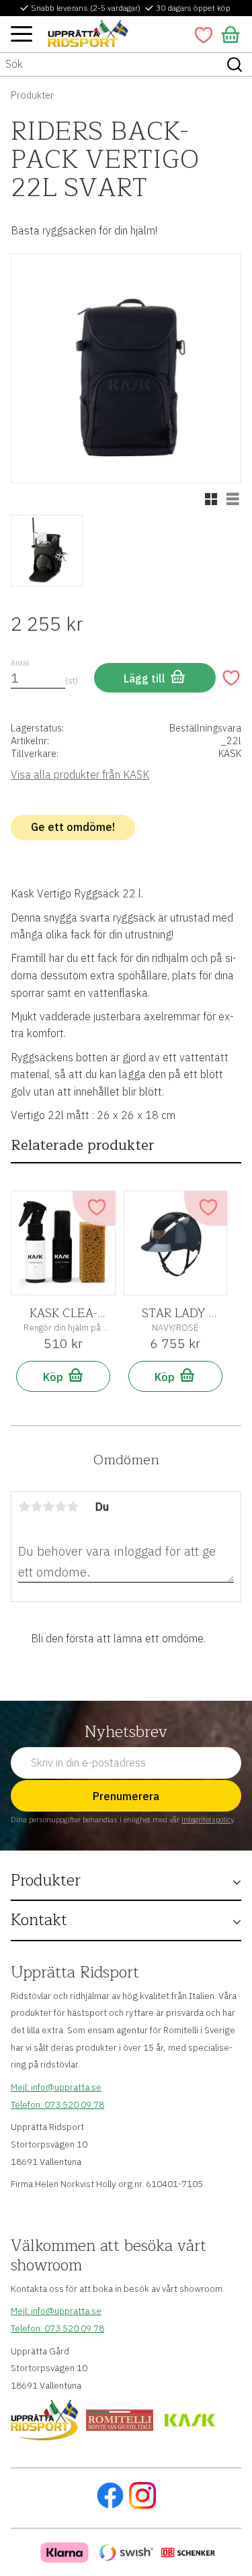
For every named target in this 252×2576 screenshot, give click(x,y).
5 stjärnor (73, 1507)
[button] (22, 34)
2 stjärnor (36, 1507)
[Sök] (235, 64)
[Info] (63, 1376)
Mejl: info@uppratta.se (56, 2087)
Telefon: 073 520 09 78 (57, 2104)
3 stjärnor (48, 1507)
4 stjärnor (60, 1507)
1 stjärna (24, 1507)
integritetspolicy (207, 1820)
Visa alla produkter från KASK (80, 774)
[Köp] (155, 678)
